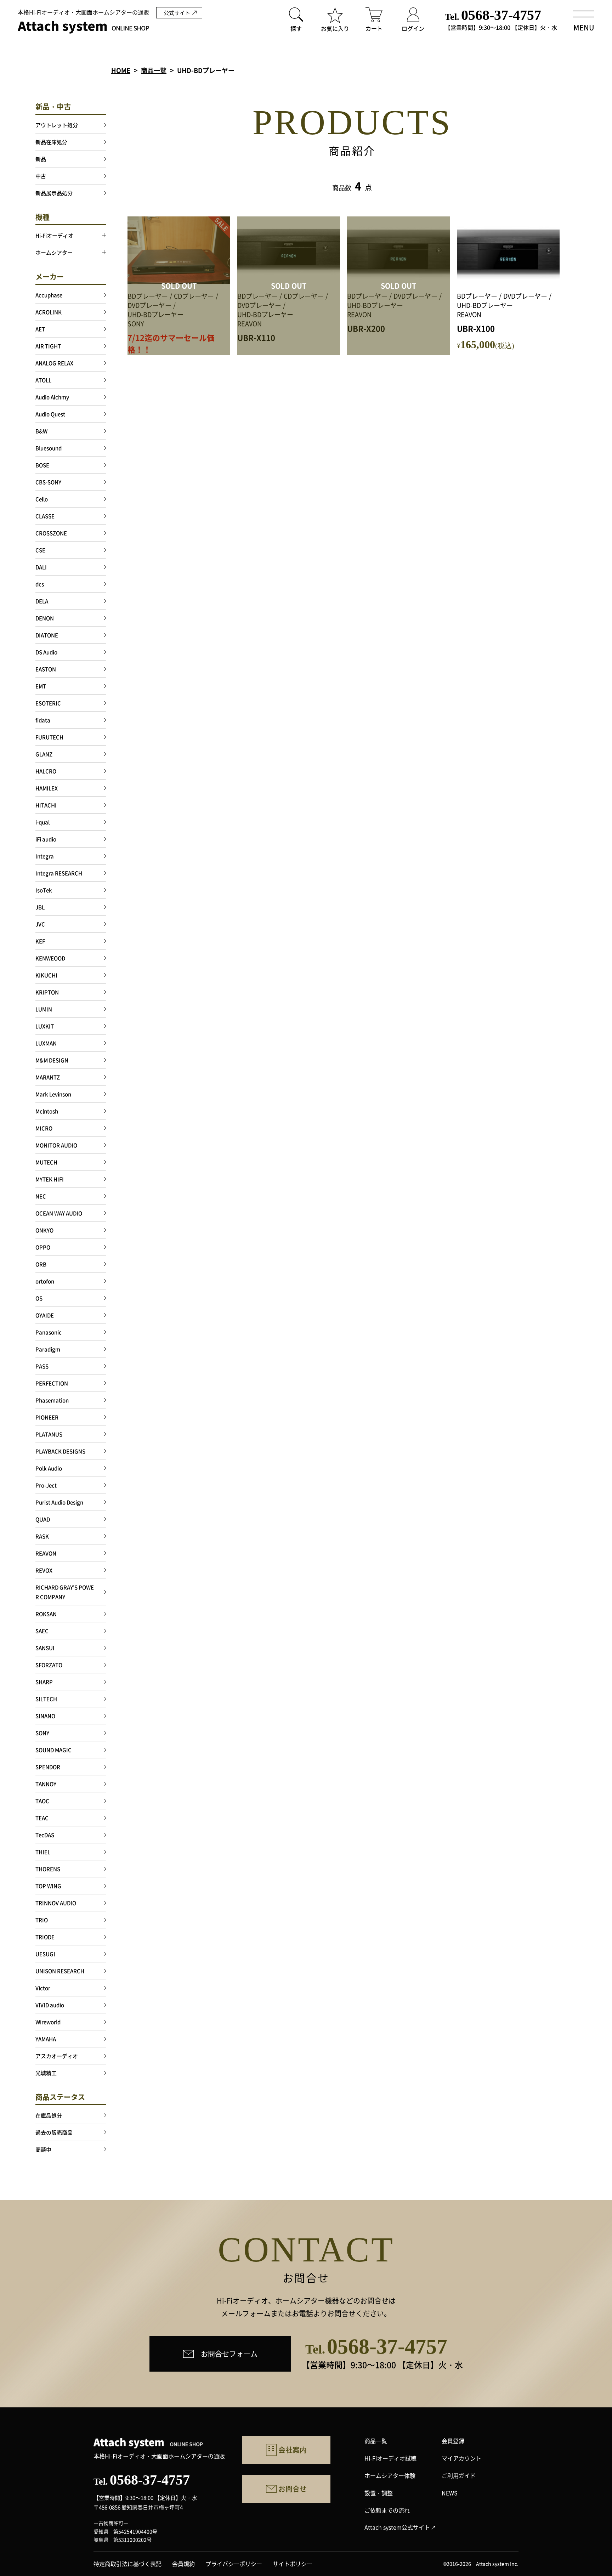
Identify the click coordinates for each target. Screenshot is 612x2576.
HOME (121, 70)
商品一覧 (154, 70)
